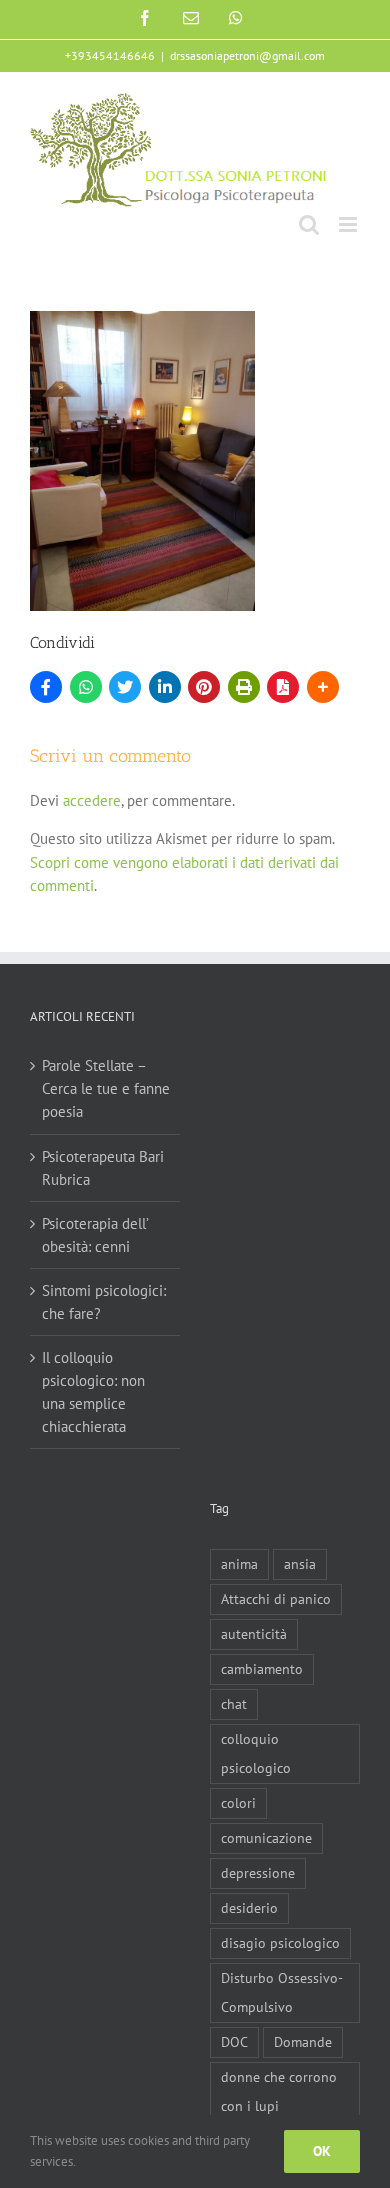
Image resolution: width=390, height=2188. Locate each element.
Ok (322, 2151)
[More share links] (323, 687)
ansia (300, 1564)
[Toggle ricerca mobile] (309, 224)
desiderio (249, 1908)
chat (234, 1704)
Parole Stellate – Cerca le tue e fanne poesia (106, 1088)
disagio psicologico (280, 1943)
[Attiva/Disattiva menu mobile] (349, 224)
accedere (92, 800)
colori (238, 1803)
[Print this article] (244, 687)
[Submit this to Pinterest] (204, 687)
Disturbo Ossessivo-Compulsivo (282, 1992)
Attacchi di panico (276, 1599)
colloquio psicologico (256, 1753)
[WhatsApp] (86, 687)
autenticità (254, 1634)
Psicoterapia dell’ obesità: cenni (95, 1235)
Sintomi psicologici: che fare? (104, 1302)
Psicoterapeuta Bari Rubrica (103, 1168)
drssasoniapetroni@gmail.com (247, 55)
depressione (258, 1873)
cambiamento (262, 1669)
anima (239, 1564)
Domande (303, 2042)
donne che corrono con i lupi (279, 2091)
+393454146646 (110, 55)
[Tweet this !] (125, 687)
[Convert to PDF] (283, 687)
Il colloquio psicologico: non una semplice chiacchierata (93, 1392)
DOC (234, 2042)
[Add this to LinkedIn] (165, 687)
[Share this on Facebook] (46, 687)
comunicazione (266, 1838)
